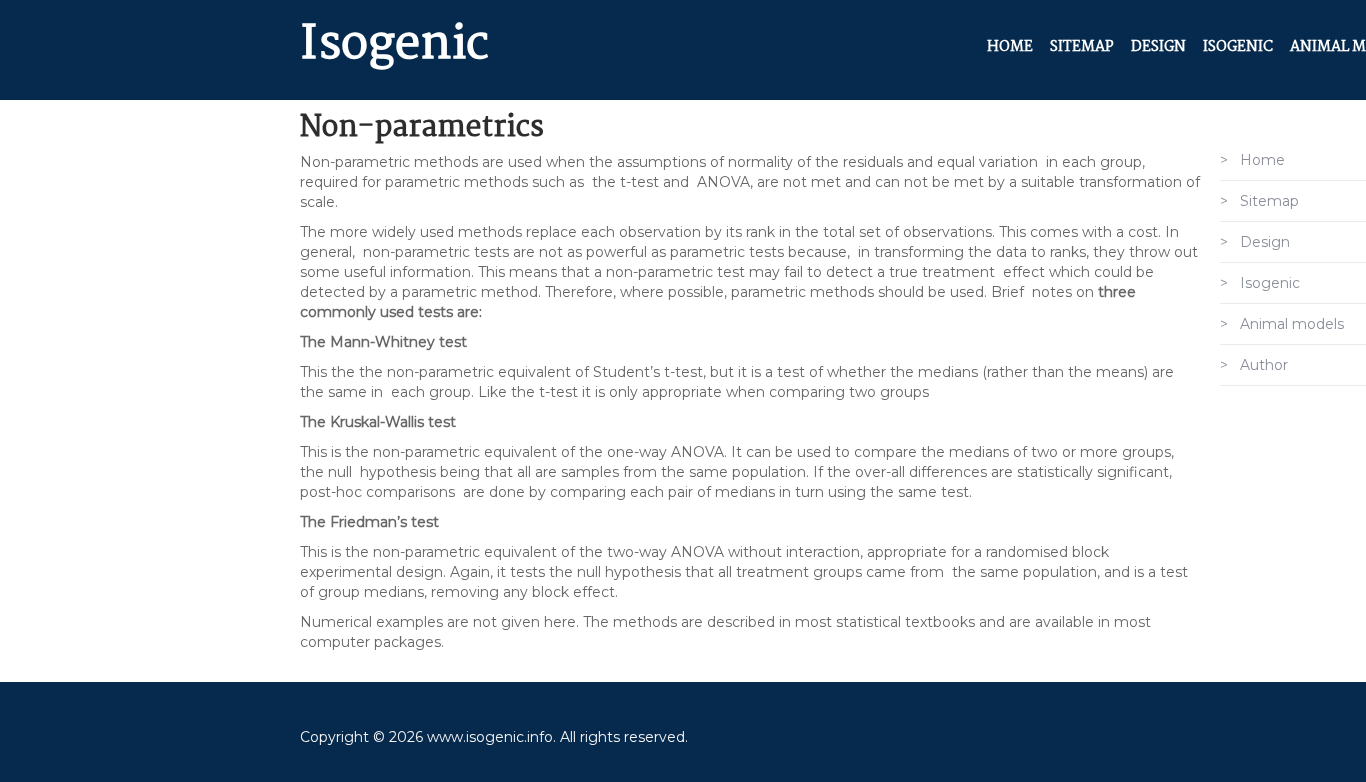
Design (1158, 47)
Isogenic (394, 45)
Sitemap (1082, 47)
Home (1010, 47)
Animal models (1292, 324)
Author (1264, 365)
